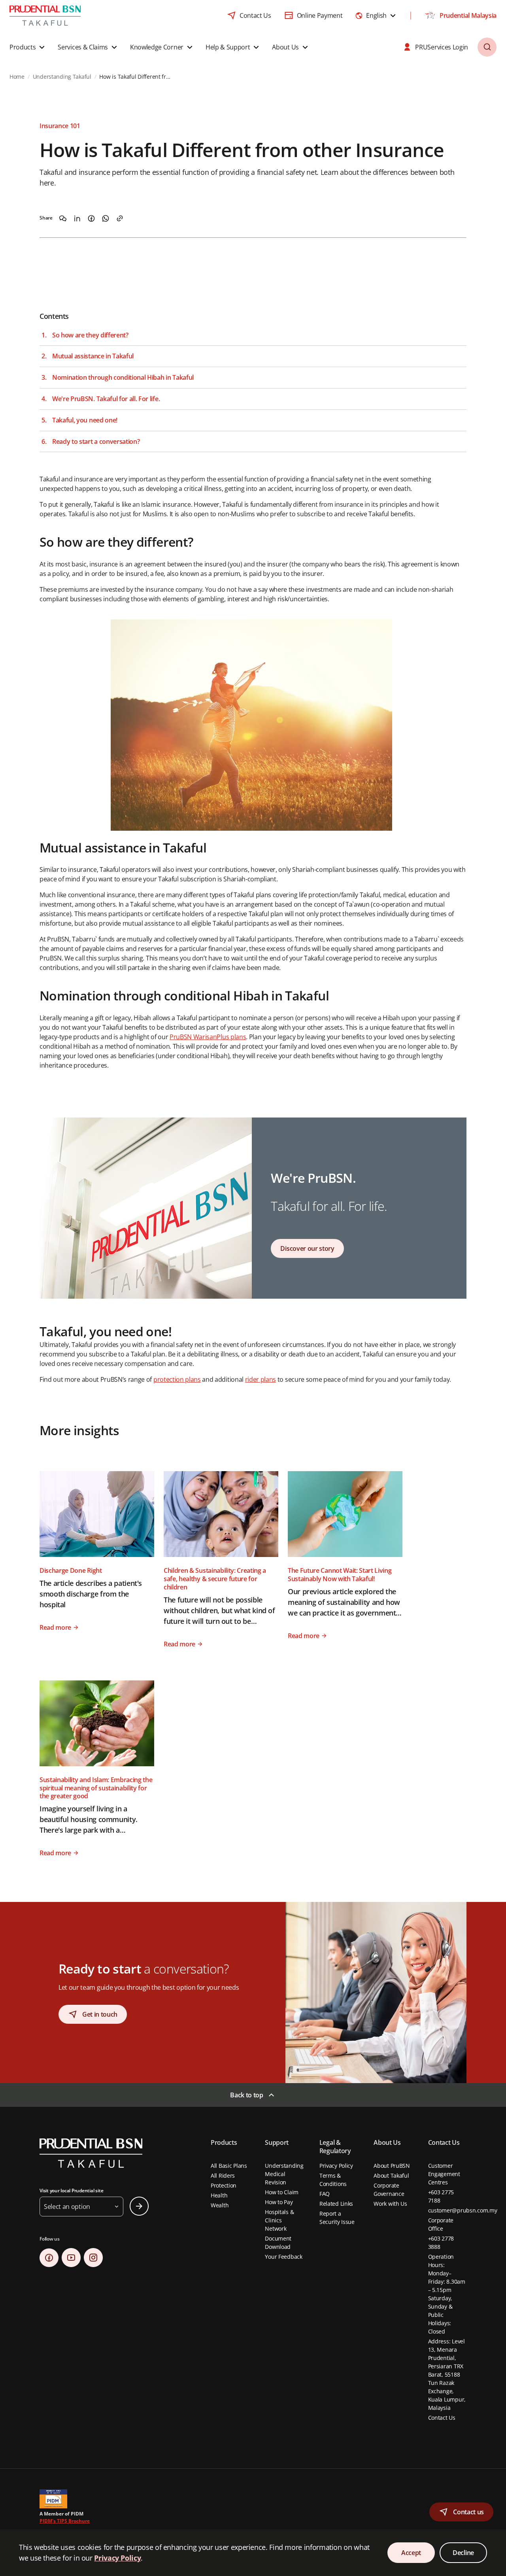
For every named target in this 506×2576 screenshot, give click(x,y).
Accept (411, 2553)
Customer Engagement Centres (444, 2174)
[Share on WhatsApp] (106, 218)
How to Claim (282, 2192)
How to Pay (279, 2202)
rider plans (261, 1379)
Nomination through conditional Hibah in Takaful (123, 378)
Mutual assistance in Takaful (93, 356)
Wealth (220, 2205)
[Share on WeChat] (63, 218)
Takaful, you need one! (85, 420)
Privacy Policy (336, 2166)
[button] (28, 47)
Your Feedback (283, 2257)
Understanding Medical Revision (284, 2174)
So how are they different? (90, 335)
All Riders (223, 2175)
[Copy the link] (120, 218)
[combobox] (376, 15)
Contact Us (442, 2418)
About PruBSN (392, 2166)
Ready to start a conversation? (96, 442)
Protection (224, 2185)
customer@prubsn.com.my (463, 2210)
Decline (463, 2553)
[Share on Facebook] (91, 218)
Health (219, 2195)
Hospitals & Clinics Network (279, 2220)
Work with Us (390, 2204)
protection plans (177, 1379)
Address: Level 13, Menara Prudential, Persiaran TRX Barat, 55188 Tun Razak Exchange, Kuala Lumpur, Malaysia (447, 2374)
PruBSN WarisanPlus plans (208, 1037)
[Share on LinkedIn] (77, 218)
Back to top (246, 2095)
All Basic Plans (229, 2166)
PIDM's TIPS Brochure (65, 2521)
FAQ (325, 2194)
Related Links (336, 2204)
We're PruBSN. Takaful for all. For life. (106, 399)
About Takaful (391, 2175)
